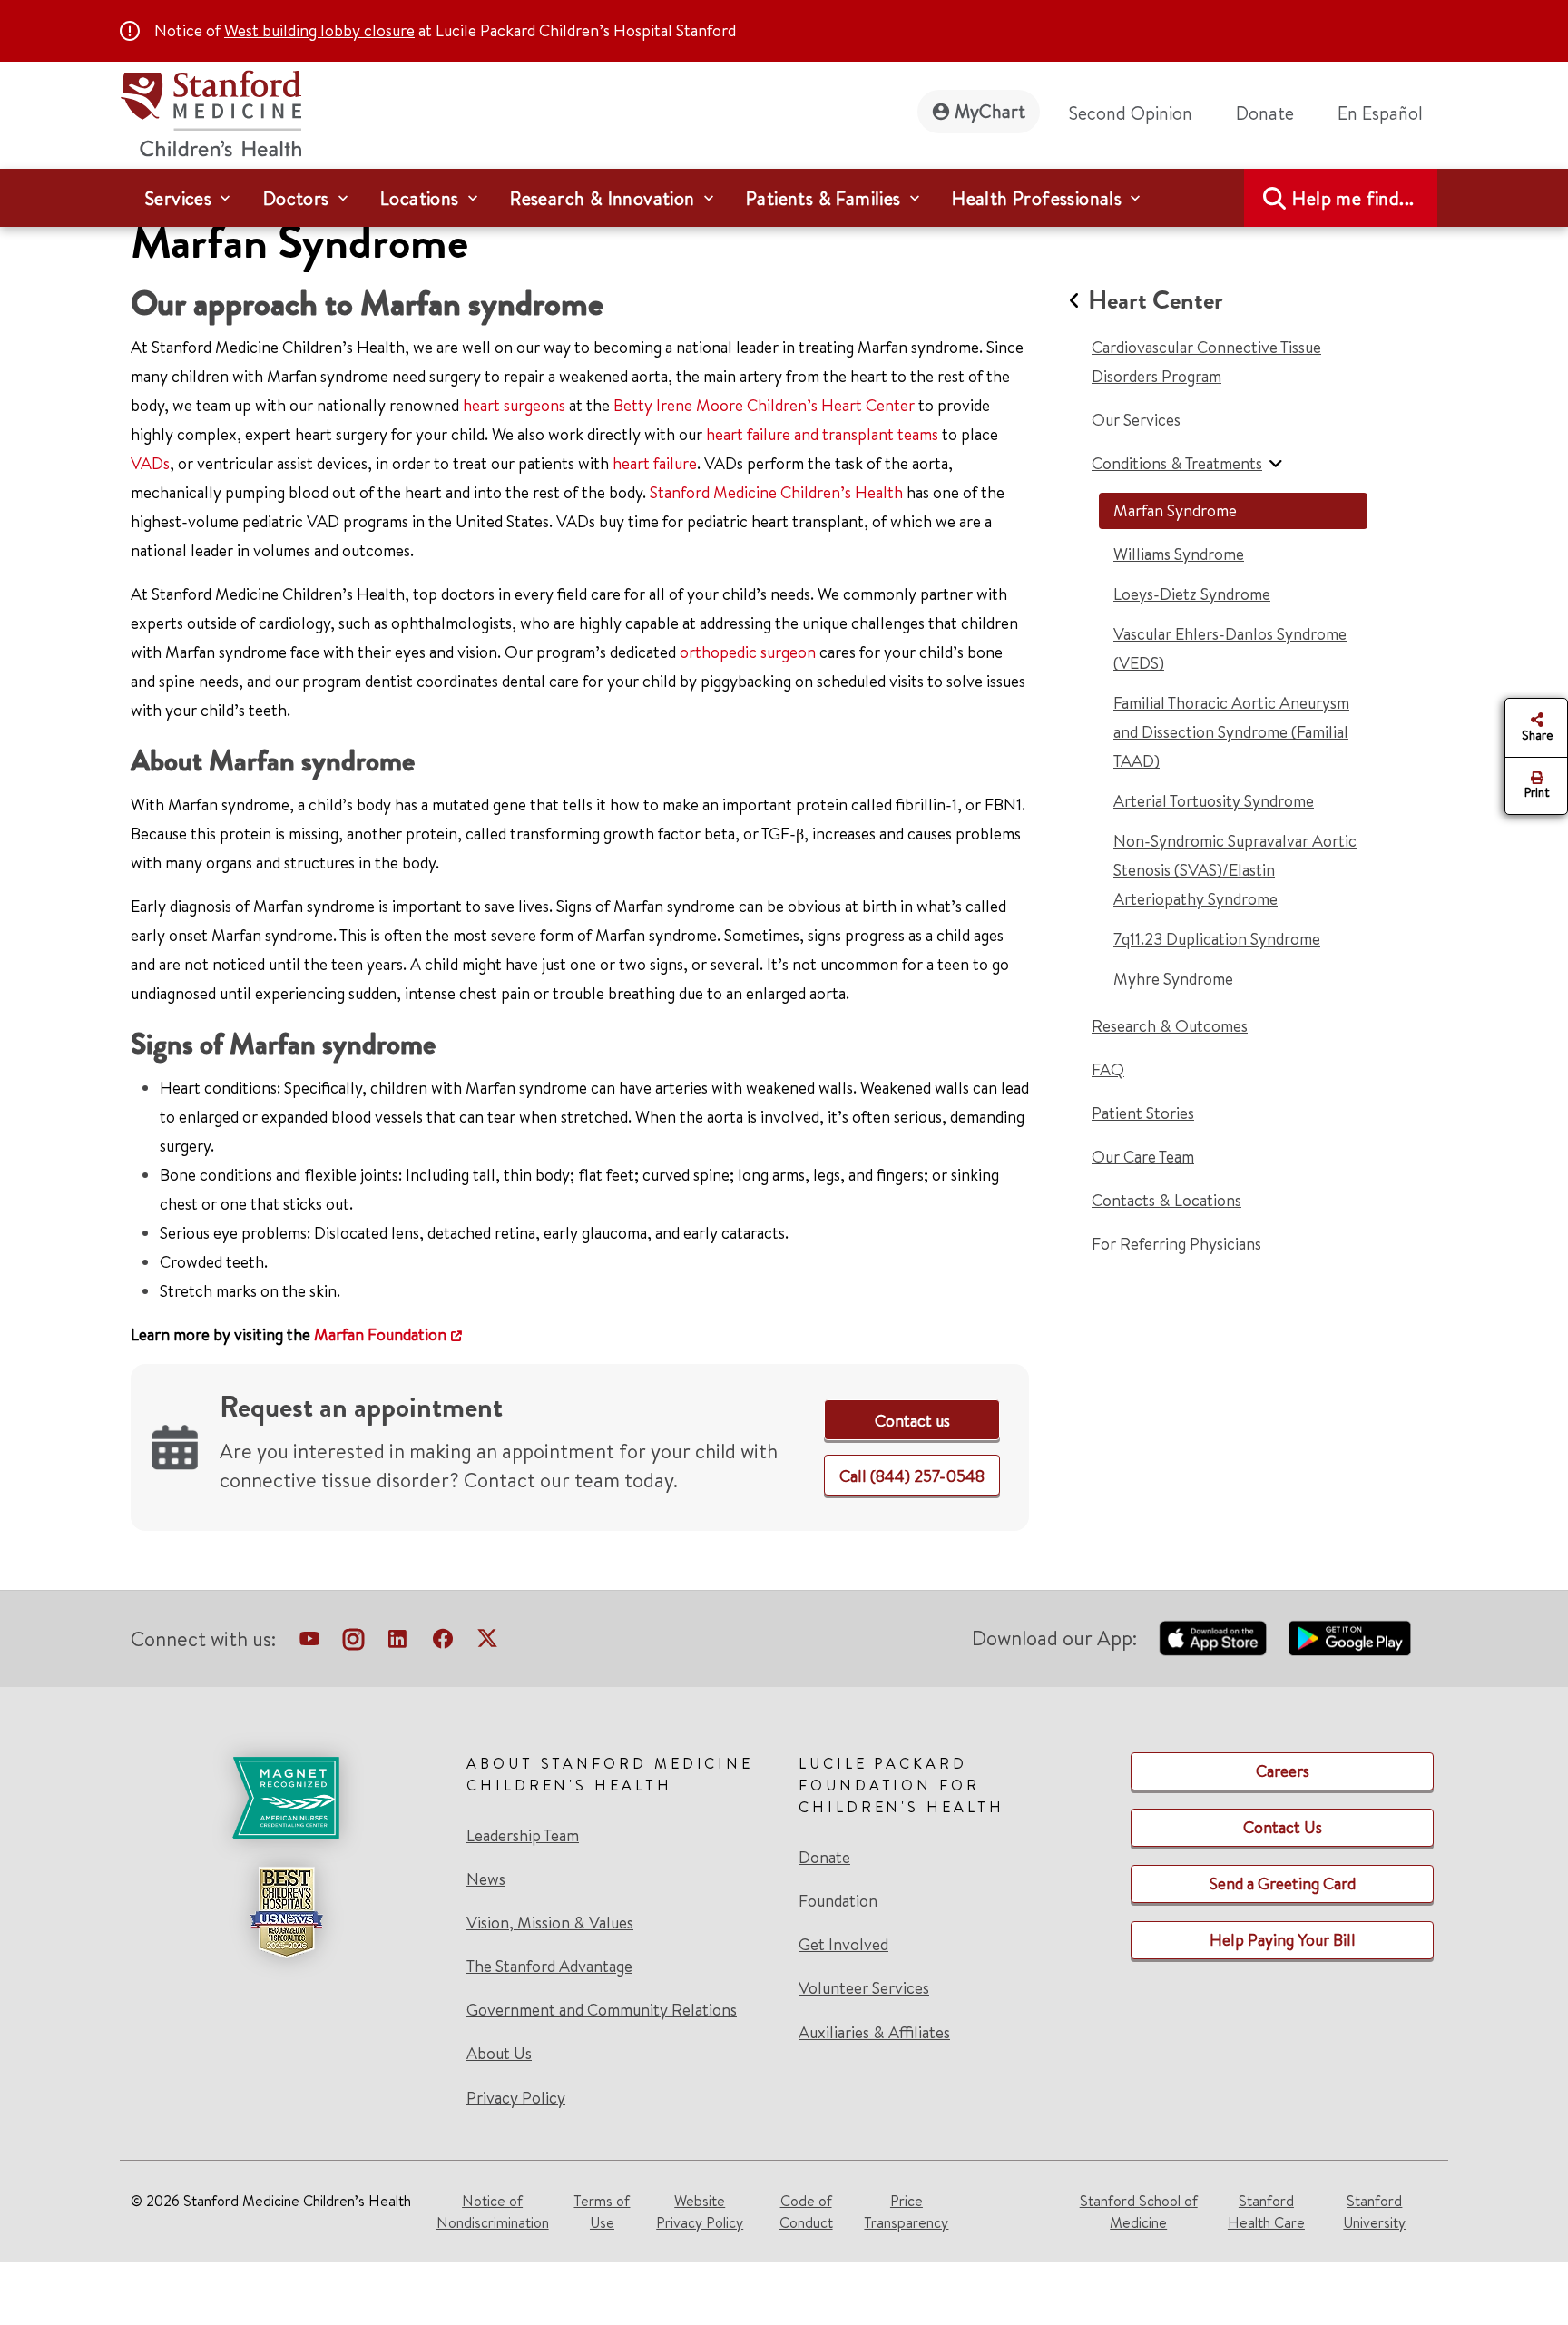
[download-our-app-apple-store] (1213, 1638)
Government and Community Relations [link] (602, 2010)
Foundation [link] (838, 1901)
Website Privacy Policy (700, 2212)
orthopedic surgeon (748, 652)
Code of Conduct (806, 2212)
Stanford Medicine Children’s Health (776, 492)
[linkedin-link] (397, 1643)
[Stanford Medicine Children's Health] (211, 111)
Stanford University (1374, 2212)
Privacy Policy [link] (516, 2098)
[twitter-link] (487, 1643)
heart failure (655, 463)
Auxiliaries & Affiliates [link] (874, 2032)
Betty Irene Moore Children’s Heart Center (764, 405)
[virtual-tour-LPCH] (309, 1643)
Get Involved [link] (843, 1945)
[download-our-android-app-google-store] (1350, 1638)
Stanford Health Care (1266, 2212)
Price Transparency (906, 2212)
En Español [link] (1380, 113)
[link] (1387, 113)
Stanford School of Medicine (1139, 2212)
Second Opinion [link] (1131, 113)
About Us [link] (499, 2054)
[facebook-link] (443, 1643)
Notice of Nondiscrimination (493, 2212)
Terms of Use (602, 2212)
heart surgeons (514, 405)
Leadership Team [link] (523, 1836)
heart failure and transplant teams (822, 434)
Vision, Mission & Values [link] (550, 1923)
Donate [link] (1265, 113)
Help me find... (1353, 198)
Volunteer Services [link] (864, 1988)
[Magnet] (286, 1798)
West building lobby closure (319, 30)
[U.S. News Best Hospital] (286, 1912)
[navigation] (784, 198)
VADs (150, 463)
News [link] (486, 1879)
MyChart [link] (990, 111)
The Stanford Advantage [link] (549, 1967)
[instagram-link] (353, 1643)
